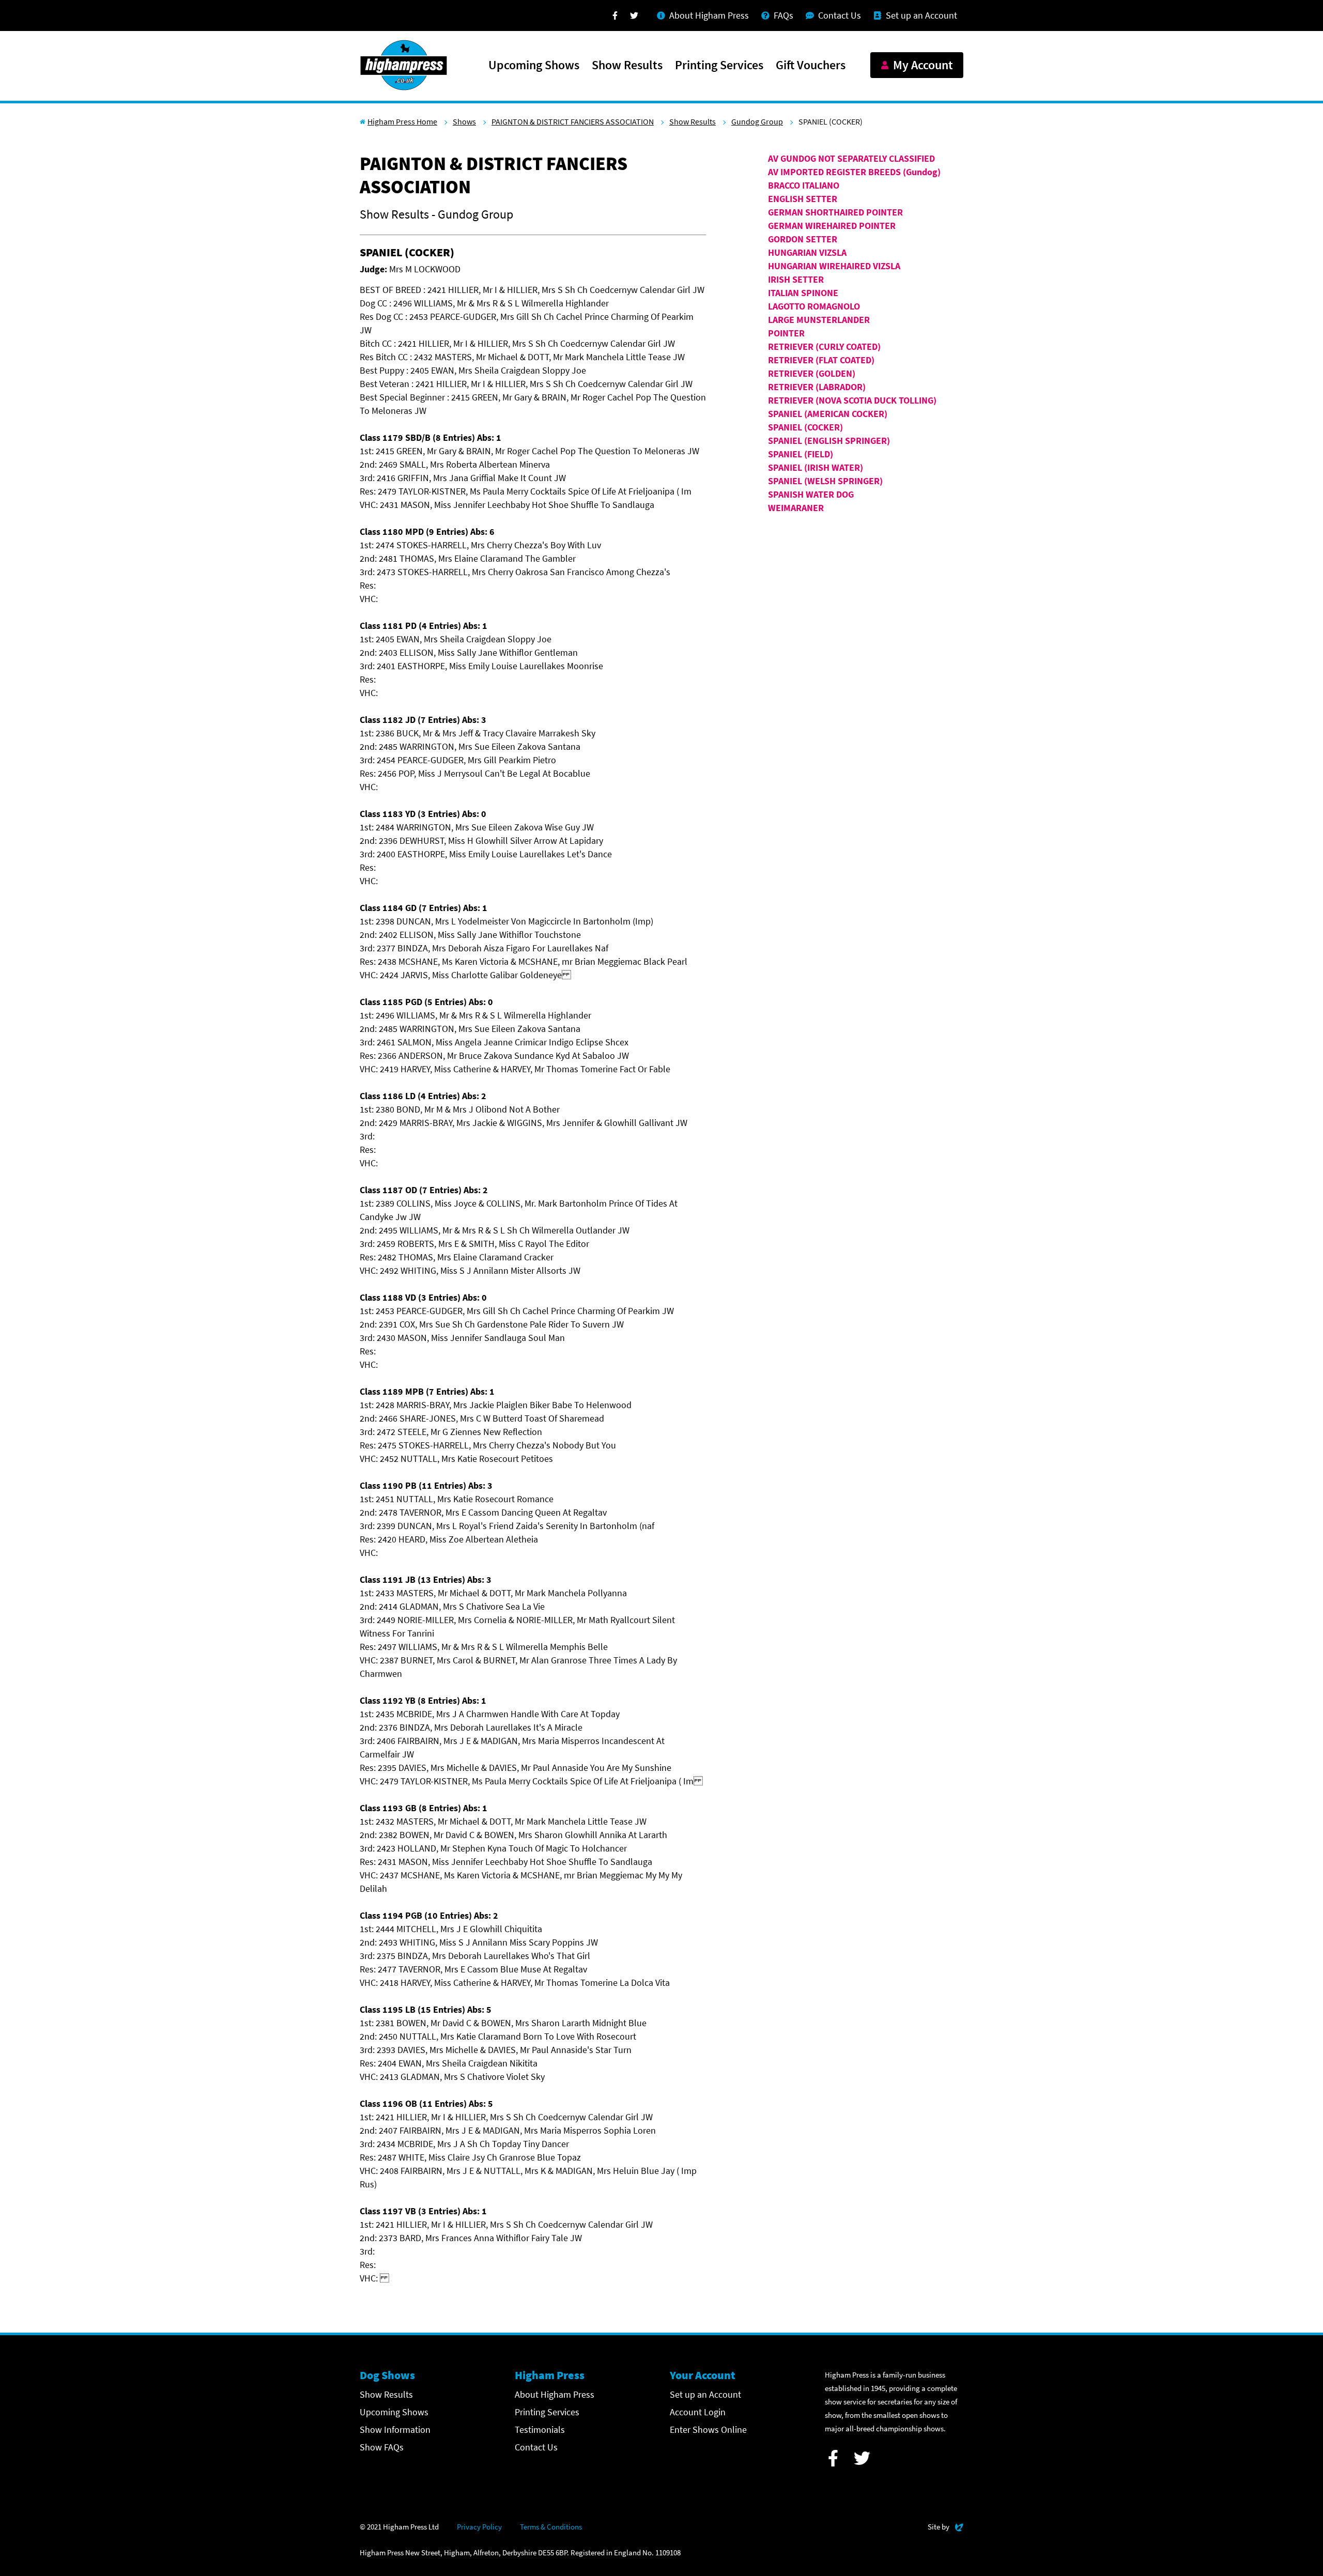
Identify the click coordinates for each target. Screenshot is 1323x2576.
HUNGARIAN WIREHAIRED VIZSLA (834, 266)
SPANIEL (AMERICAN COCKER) (828, 414)
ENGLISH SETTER (803, 199)
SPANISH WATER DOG (811, 494)
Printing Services (719, 66)
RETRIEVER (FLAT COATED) (821, 360)
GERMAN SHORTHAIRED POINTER (835, 212)
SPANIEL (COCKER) (805, 427)
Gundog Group (757, 121)
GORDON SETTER (803, 239)
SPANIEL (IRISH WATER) (816, 467)
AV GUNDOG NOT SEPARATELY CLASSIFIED (851, 158)
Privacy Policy (479, 2527)
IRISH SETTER (796, 279)
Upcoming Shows (534, 66)
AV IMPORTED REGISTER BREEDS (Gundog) (854, 172)
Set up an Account (705, 2394)
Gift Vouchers (811, 66)
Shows (464, 121)
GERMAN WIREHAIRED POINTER (832, 226)
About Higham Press (555, 2394)
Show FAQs (382, 2447)
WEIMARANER (796, 508)
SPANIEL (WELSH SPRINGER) (825, 481)
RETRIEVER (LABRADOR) (817, 387)
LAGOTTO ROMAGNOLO (814, 306)
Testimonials (540, 2430)
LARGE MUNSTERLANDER (819, 320)
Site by (945, 2526)
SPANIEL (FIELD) (801, 454)
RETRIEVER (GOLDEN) (812, 373)
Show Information (395, 2430)
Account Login (698, 2412)
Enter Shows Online (708, 2430)
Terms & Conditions (551, 2527)
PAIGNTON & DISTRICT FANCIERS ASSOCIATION (573, 121)
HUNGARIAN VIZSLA (807, 252)
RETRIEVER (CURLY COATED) (824, 346)
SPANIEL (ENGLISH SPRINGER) (829, 441)
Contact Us (536, 2447)
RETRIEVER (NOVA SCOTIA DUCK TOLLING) (852, 400)
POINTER (786, 333)
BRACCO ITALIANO (804, 185)
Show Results (627, 66)
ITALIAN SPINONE (803, 293)
